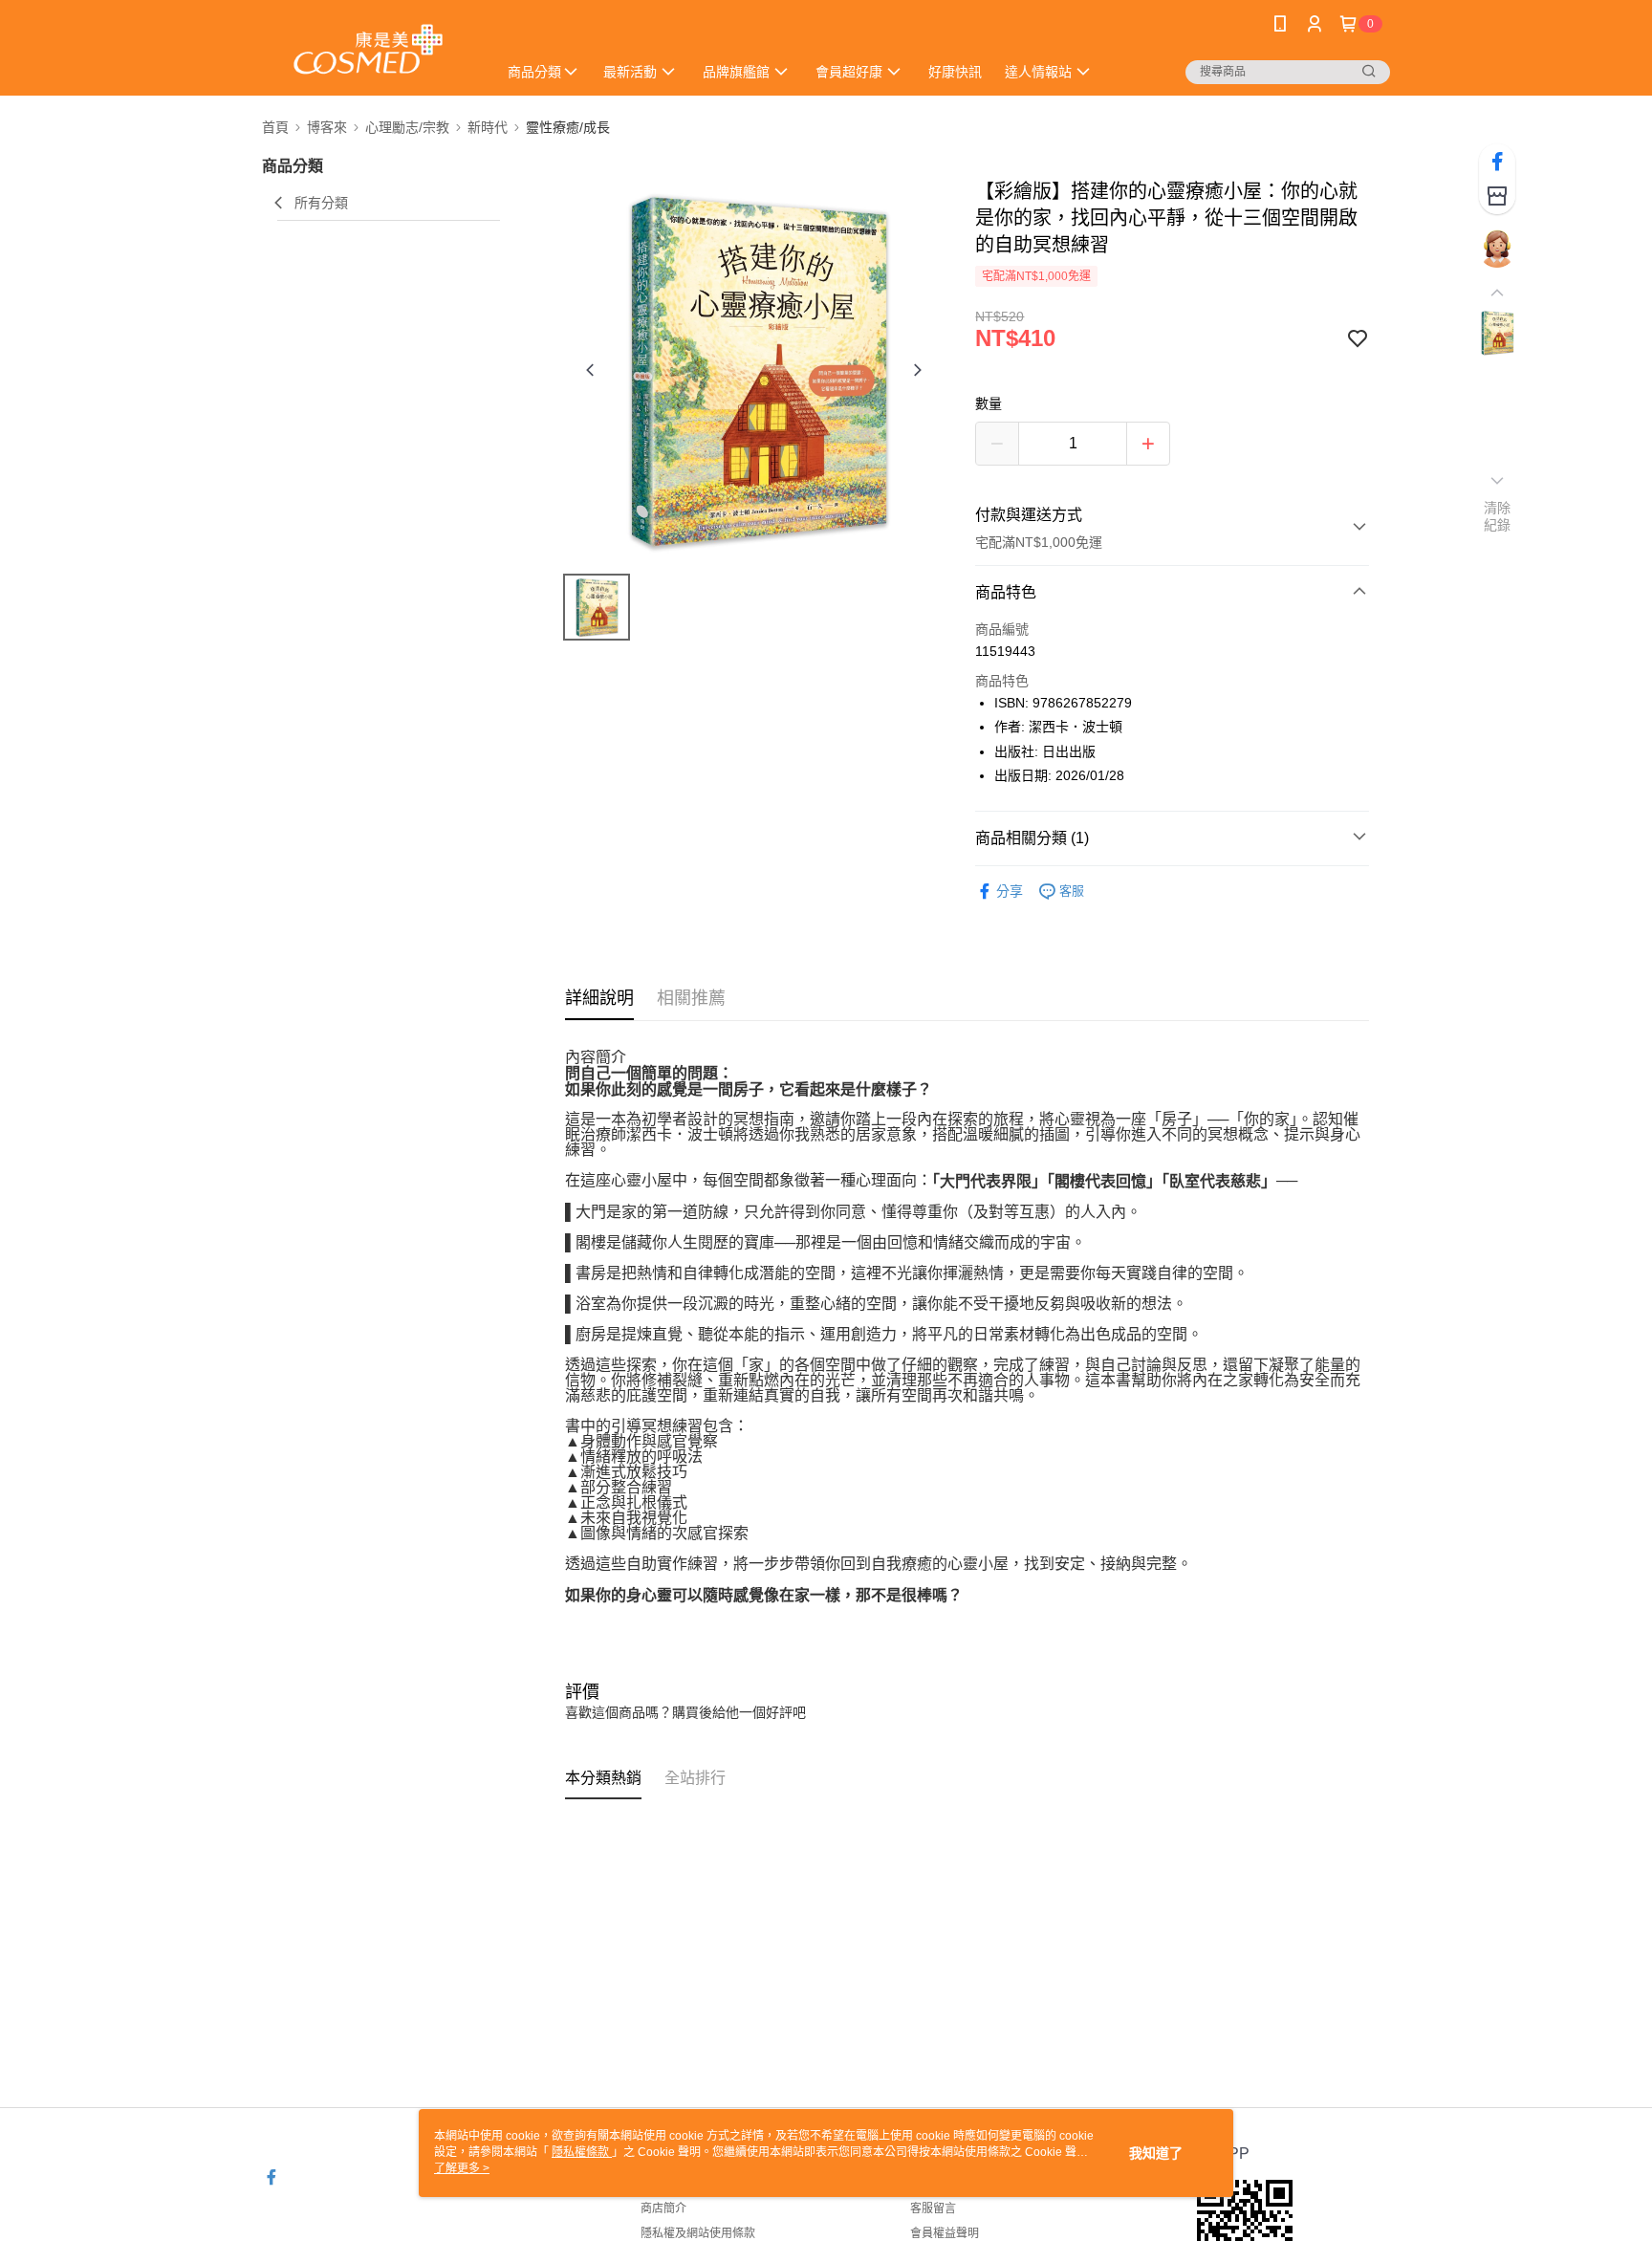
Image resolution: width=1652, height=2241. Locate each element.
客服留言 (933, 2208)
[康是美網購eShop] (368, 50)
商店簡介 (663, 2208)
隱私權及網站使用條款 (698, 2233)
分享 (1010, 891)
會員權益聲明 (945, 2233)
